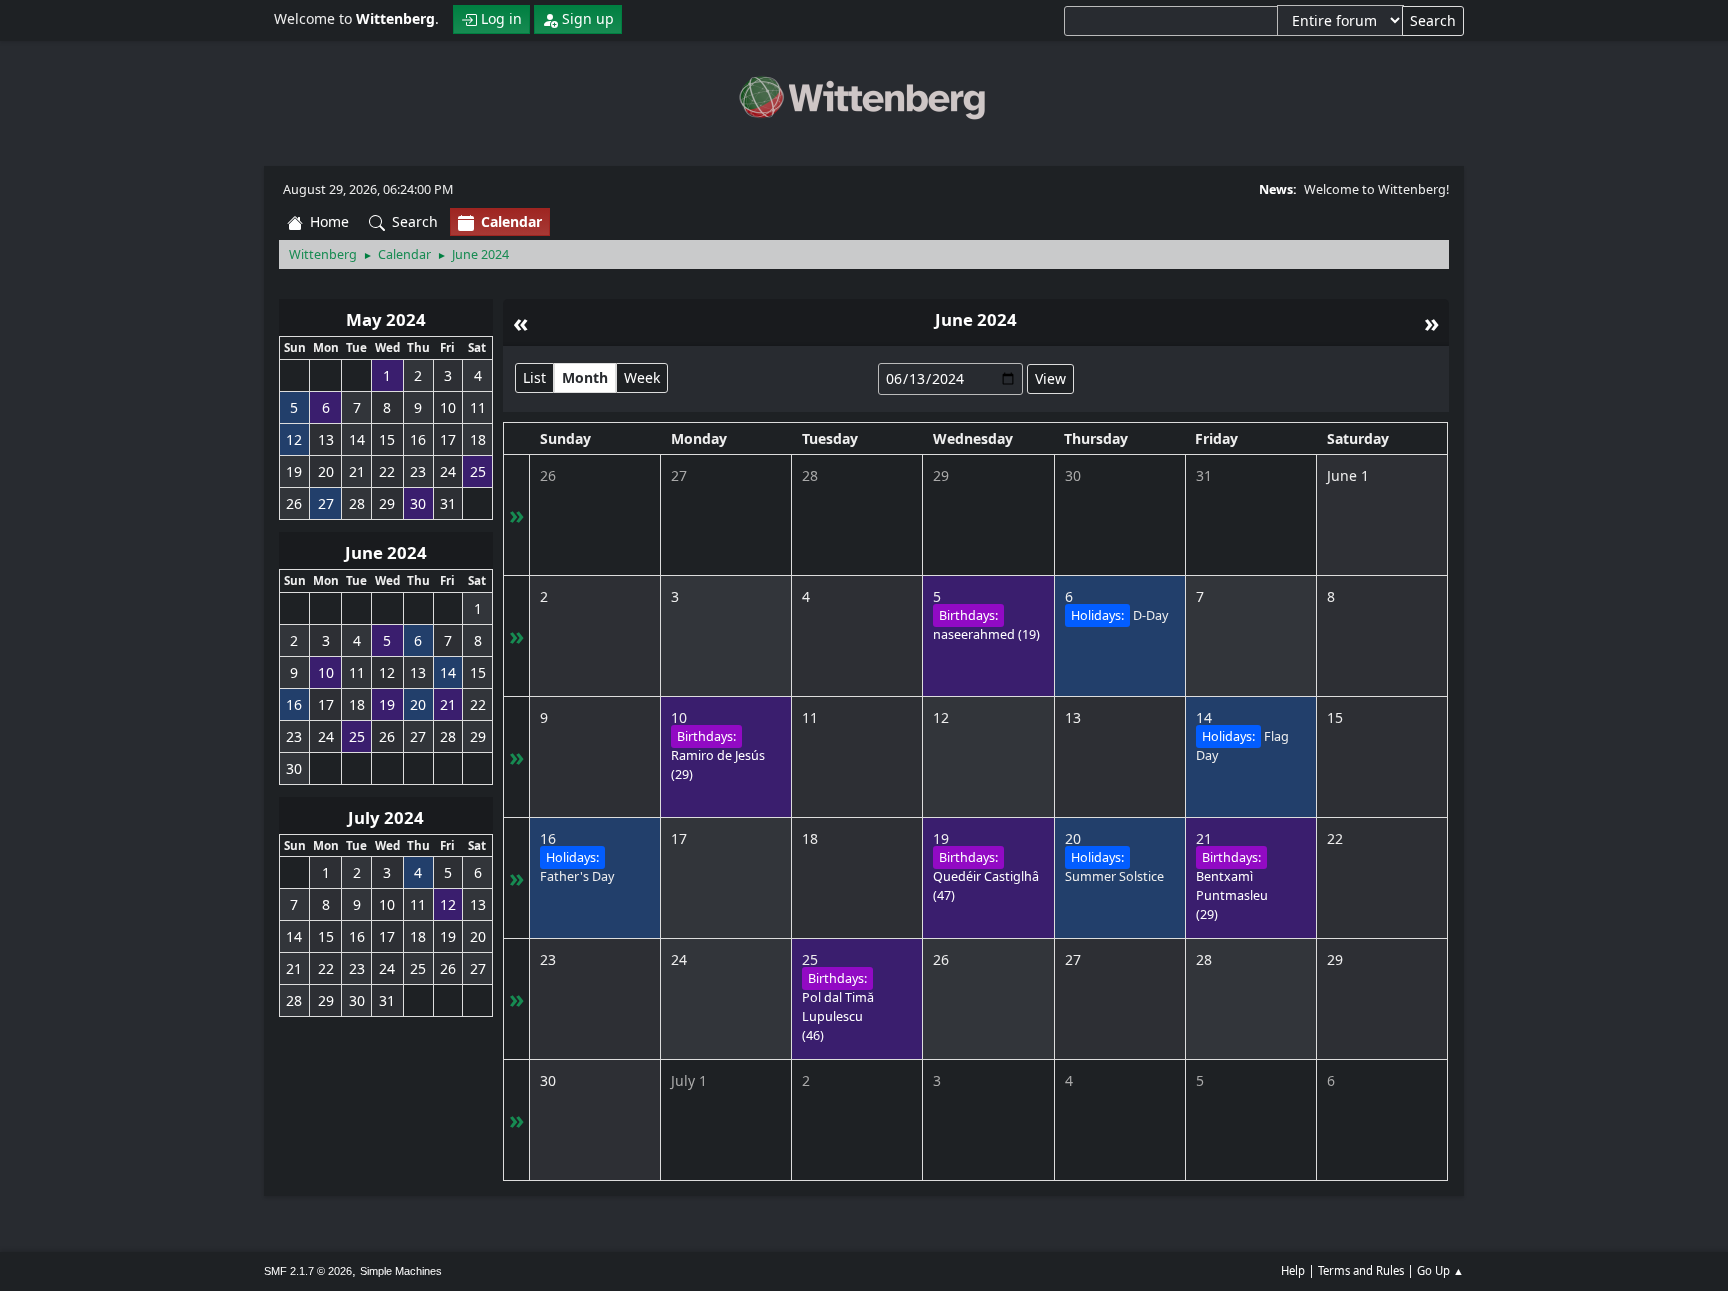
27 (679, 475)
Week (642, 377)
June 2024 (386, 552)
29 (941, 475)
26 (548, 475)
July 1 (689, 1080)
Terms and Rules (1361, 1270)
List (534, 377)
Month (585, 377)
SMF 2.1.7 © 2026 (308, 1271)
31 (1204, 475)
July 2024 (386, 817)
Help (1293, 1270)
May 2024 (386, 319)
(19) (986, 634)
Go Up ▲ (1440, 1270)
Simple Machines (401, 1271)
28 (810, 475)
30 (1073, 475)
